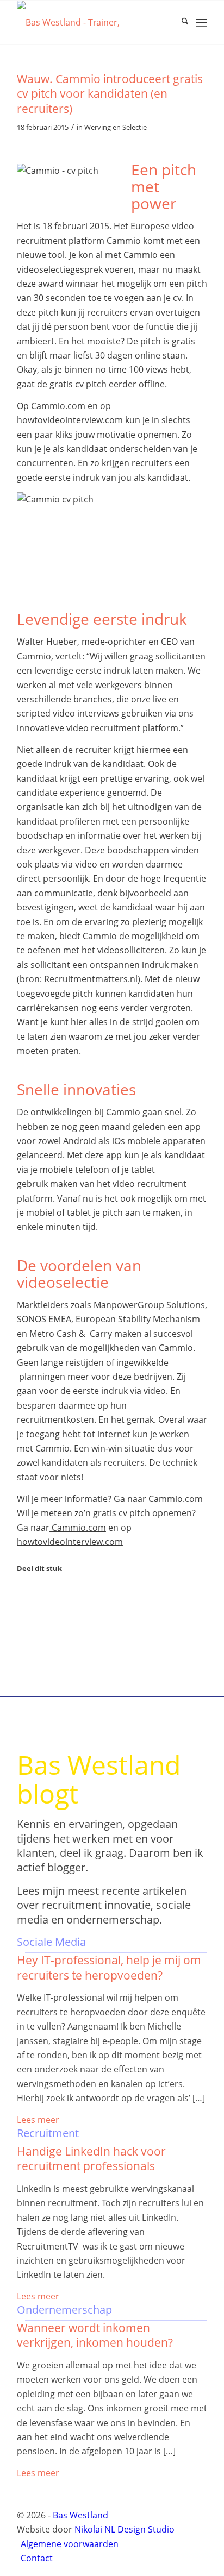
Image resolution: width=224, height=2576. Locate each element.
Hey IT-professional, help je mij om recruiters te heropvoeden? (109, 1967)
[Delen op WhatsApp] (24, 1610)
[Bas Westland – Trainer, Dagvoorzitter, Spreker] (93, 22)
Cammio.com (58, 406)
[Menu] (201, 22)
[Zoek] (180, 22)
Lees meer (38, 2120)
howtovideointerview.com (70, 420)
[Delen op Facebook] (24, 1594)
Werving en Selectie (116, 127)
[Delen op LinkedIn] (24, 1624)
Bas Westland (80, 2515)
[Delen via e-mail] (24, 1639)
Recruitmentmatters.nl (91, 979)
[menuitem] (180, 22)
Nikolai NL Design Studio (125, 2529)
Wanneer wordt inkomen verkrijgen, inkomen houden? (95, 2335)
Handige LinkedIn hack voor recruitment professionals (91, 2159)
